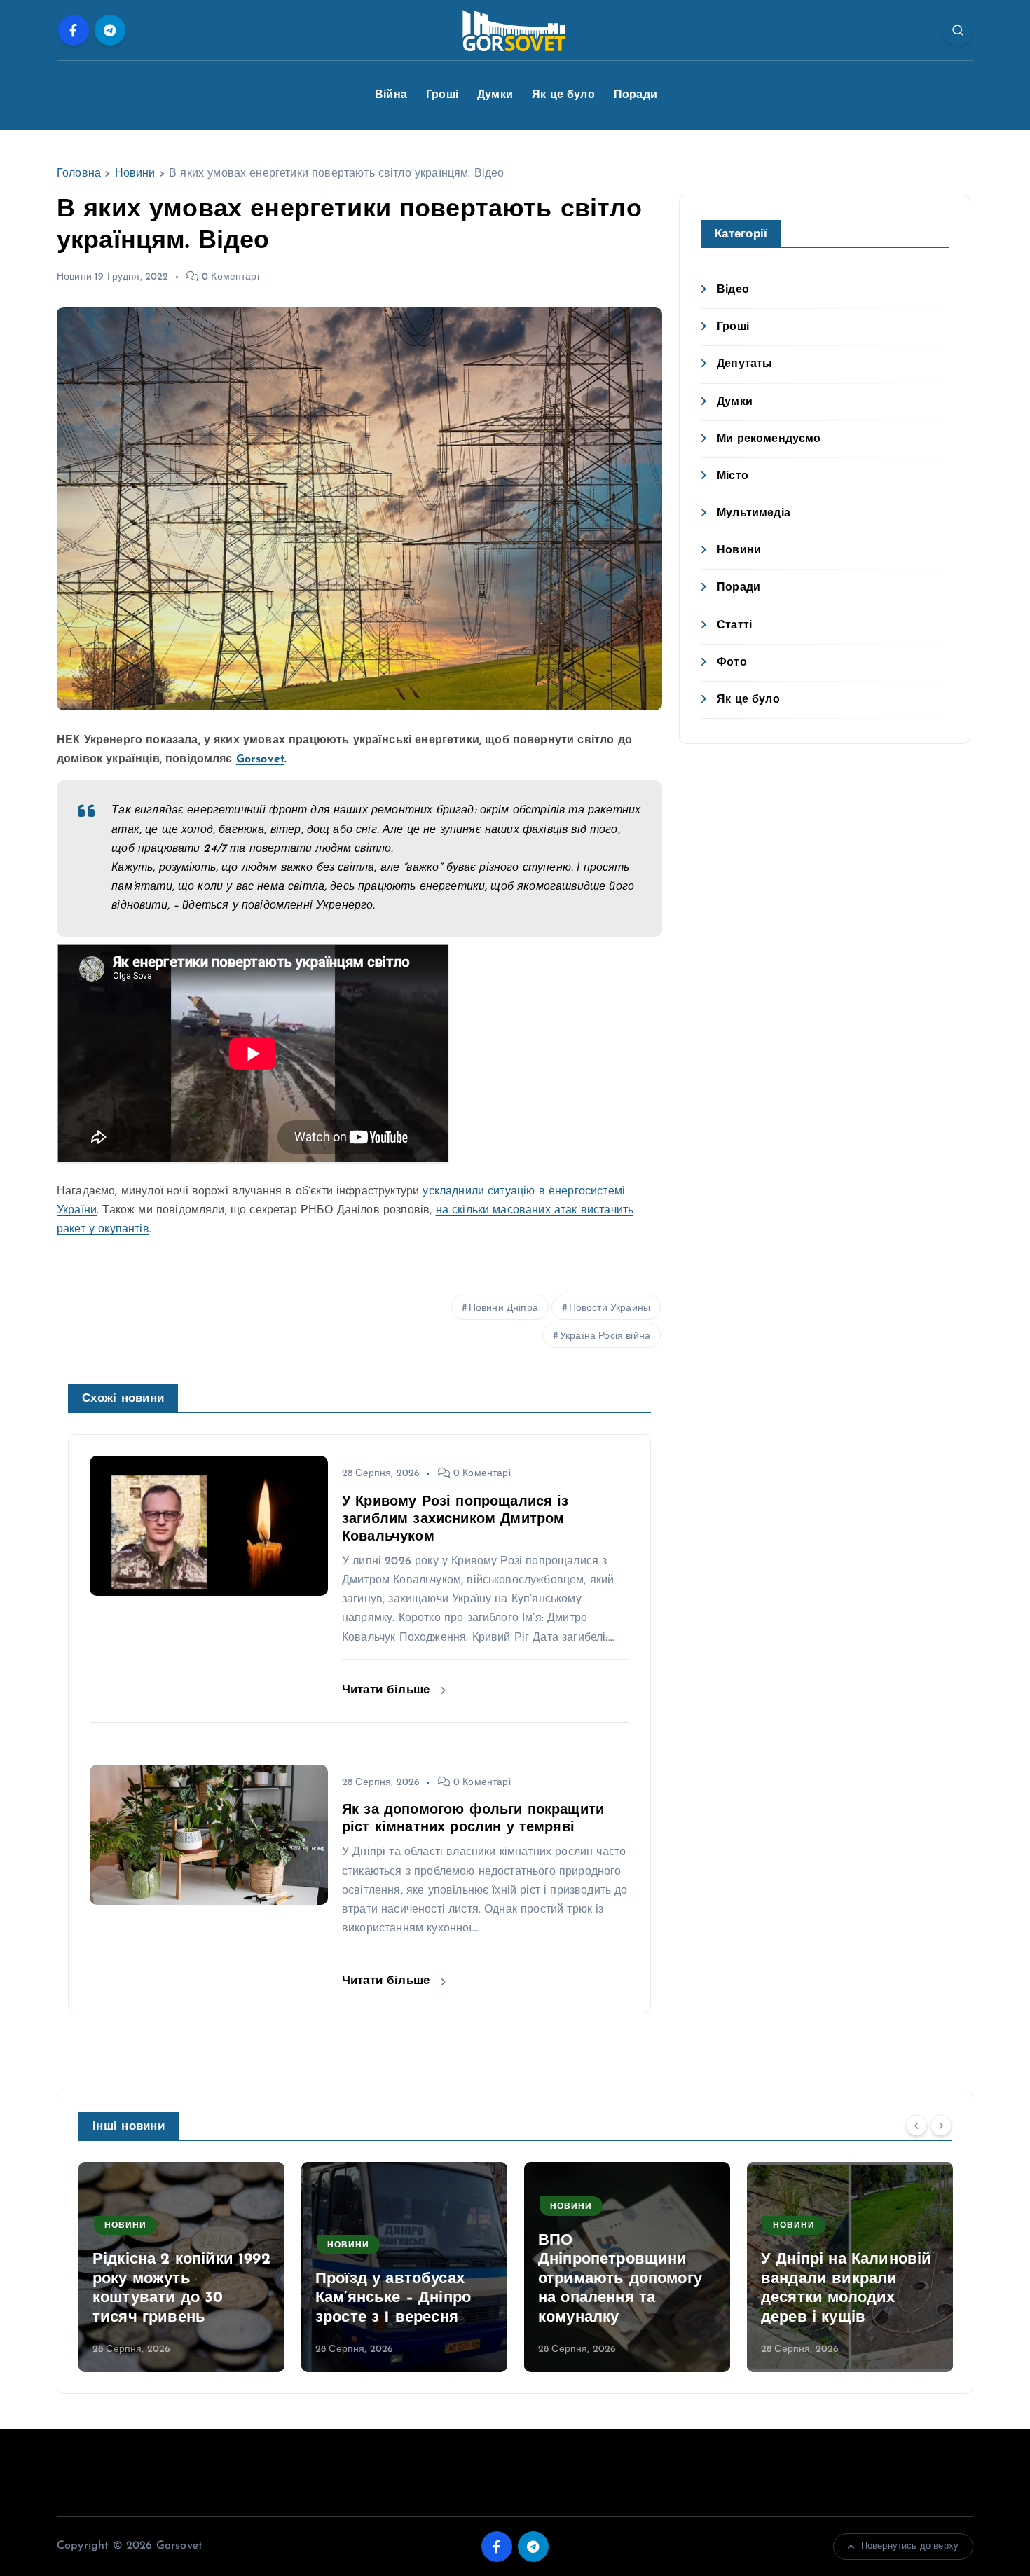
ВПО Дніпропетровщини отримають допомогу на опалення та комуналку (397, 2279)
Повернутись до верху (910, 2546)
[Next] (941, 2125)
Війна (391, 95)
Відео (733, 290)
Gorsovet (260, 759)
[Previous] (916, 2125)
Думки (495, 95)
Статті (734, 626)
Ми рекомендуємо (769, 439)
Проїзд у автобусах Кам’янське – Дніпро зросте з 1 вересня (170, 2299)
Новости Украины (610, 1308)
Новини (135, 174)
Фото (732, 663)
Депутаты (744, 364)
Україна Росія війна (605, 1336)
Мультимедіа (754, 514)
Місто (733, 476)
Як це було (563, 95)
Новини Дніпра (503, 1308)
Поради (636, 95)
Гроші (442, 95)
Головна (79, 174)
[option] (181, 2267)
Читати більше (388, 1690)
